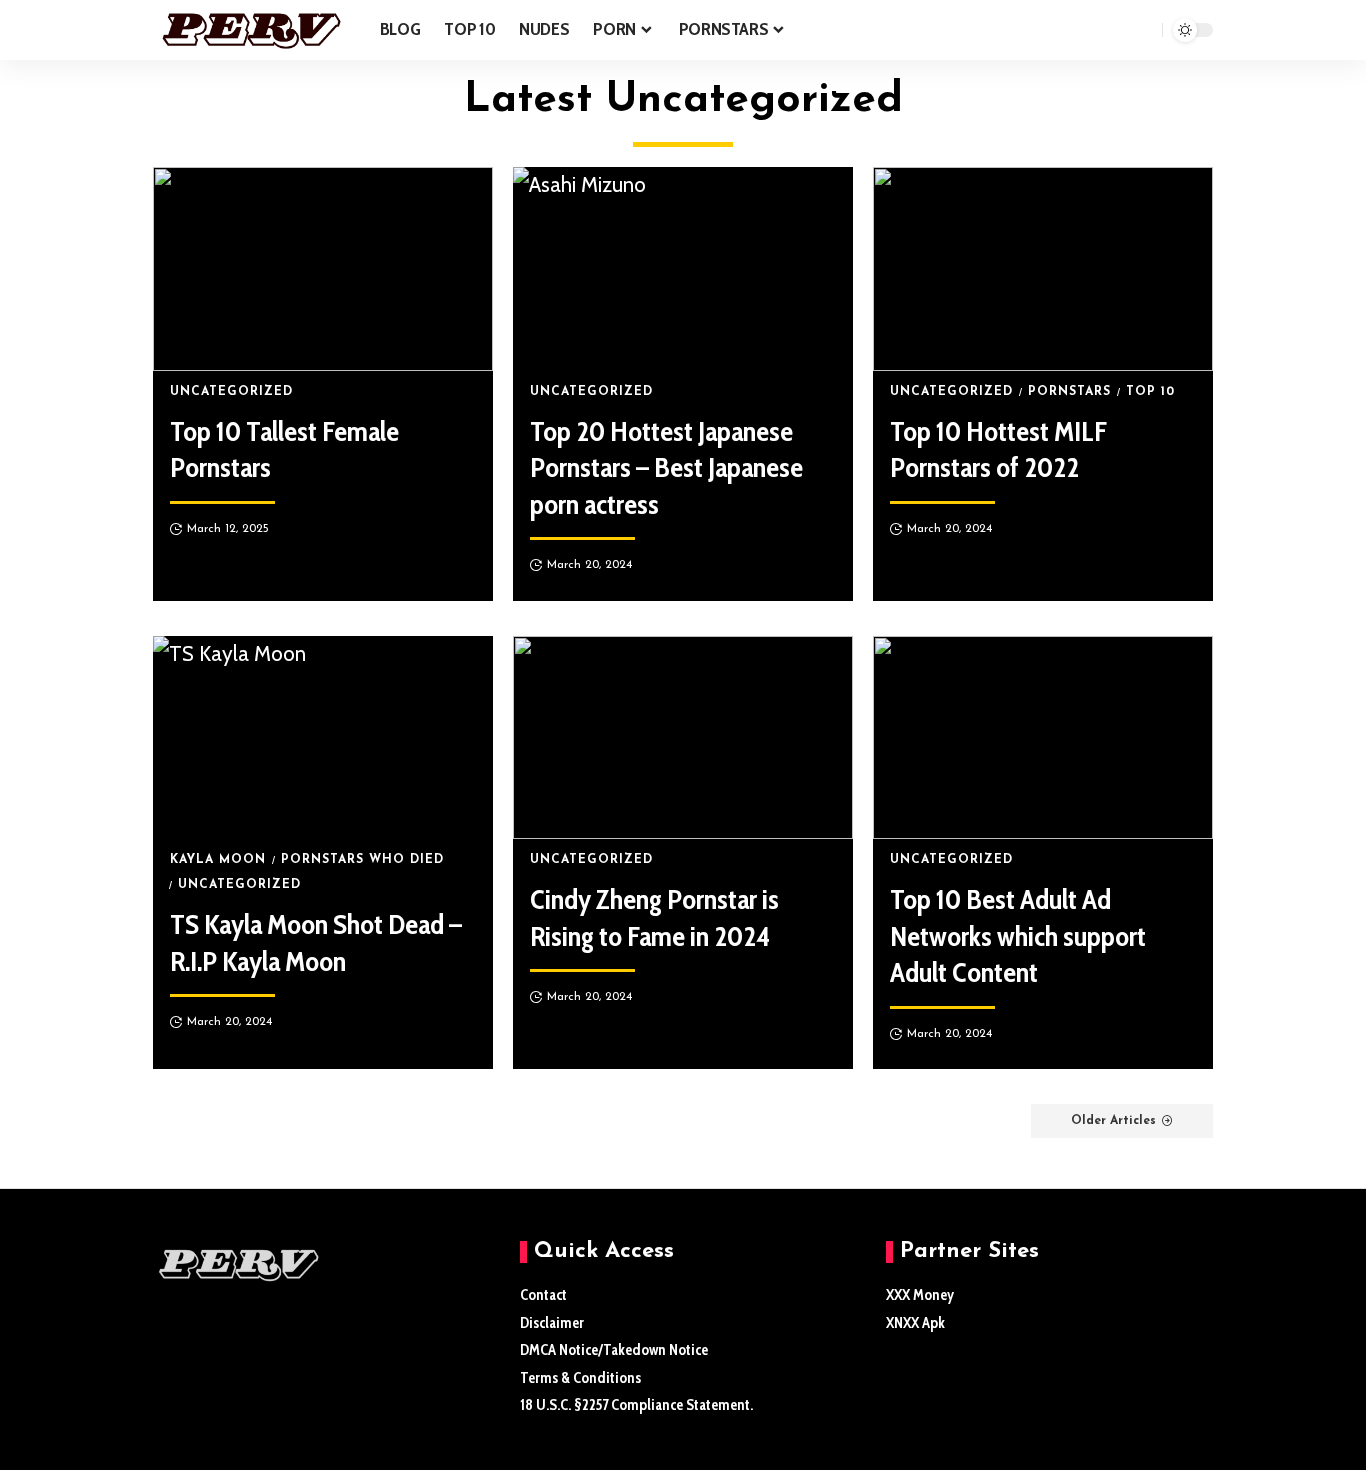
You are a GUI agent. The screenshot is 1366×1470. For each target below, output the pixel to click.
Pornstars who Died (362, 860)
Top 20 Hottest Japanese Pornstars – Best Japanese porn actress (666, 467)
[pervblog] (250, 30)
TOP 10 (1150, 392)
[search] (1142, 30)
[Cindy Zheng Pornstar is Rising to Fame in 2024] (683, 738)
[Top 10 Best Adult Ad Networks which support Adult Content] (1043, 738)
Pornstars (1069, 392)
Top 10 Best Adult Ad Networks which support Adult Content (1018, 935)
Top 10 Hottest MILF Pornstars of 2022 (998, 449)
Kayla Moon (218, 860)
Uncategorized (231, 392)
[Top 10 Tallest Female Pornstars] (323, 269)
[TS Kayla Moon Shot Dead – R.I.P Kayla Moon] (323, 738)
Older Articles (1113, 1121)
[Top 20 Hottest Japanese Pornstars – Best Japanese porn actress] (683, 269)
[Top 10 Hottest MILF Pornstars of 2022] (1043, 269)
